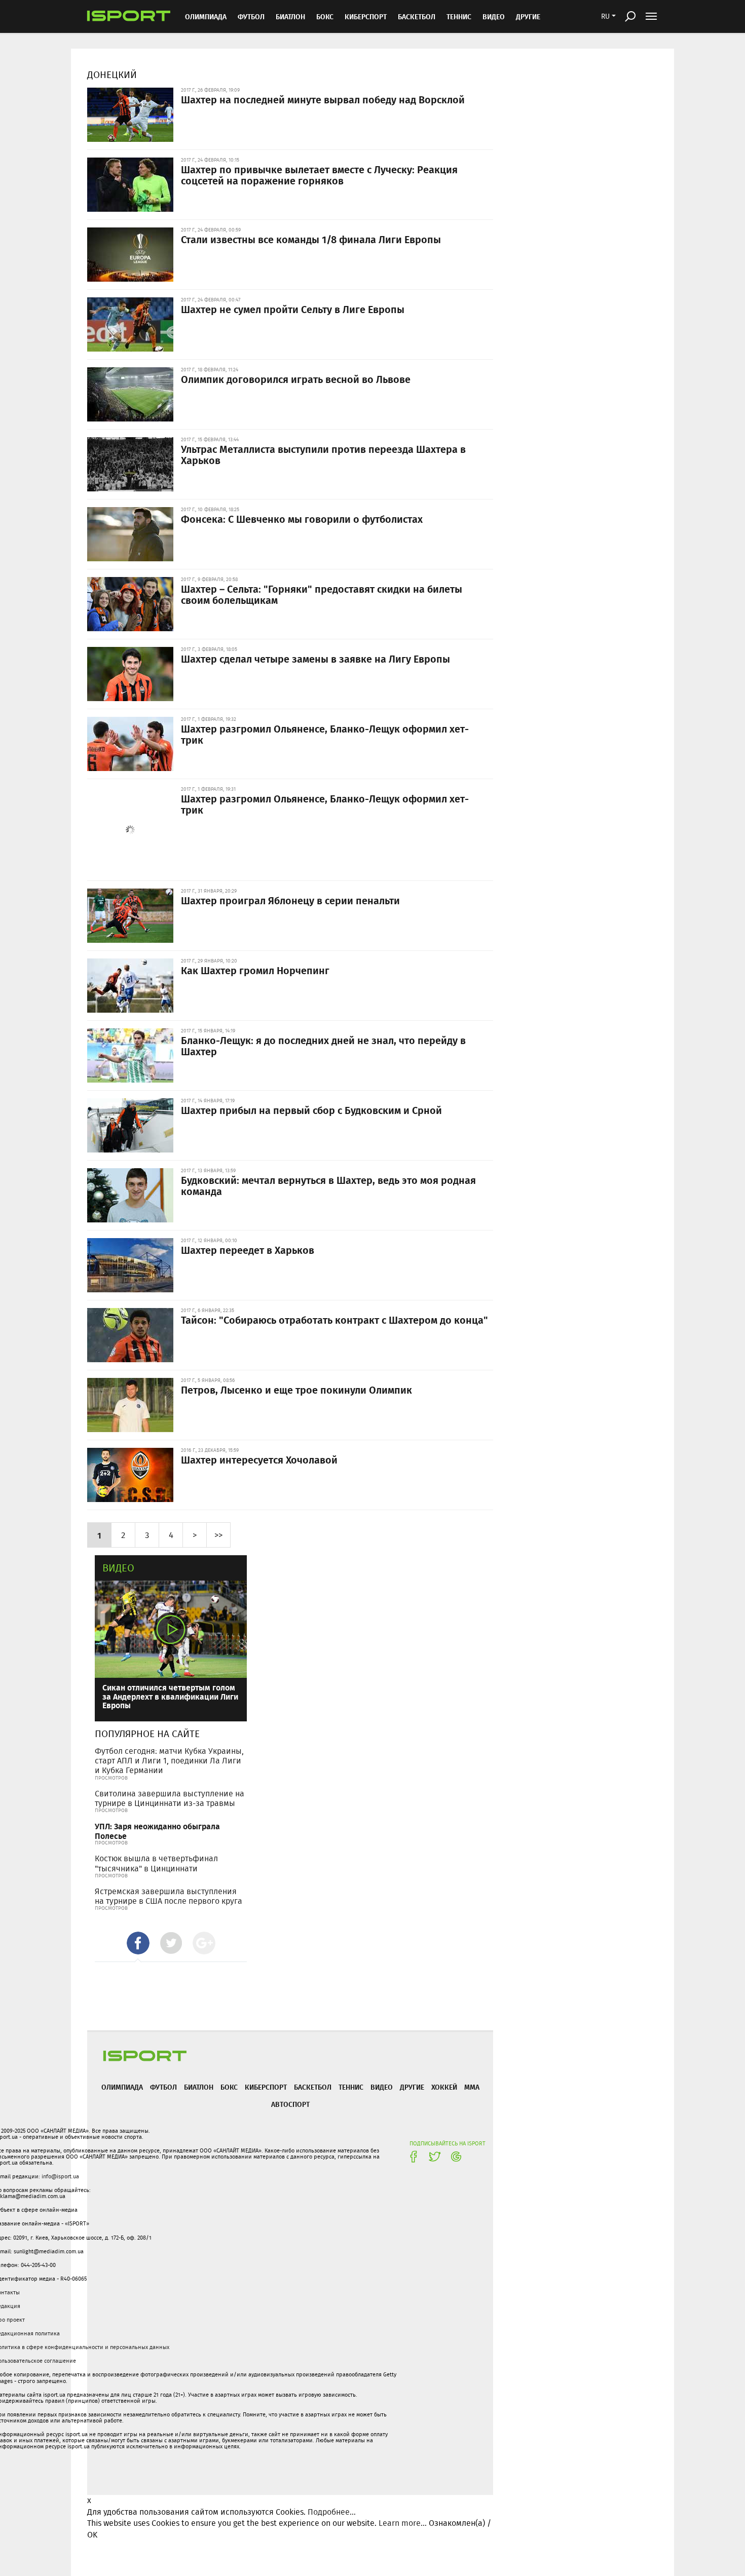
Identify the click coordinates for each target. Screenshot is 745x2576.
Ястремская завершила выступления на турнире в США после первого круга (169, 1896)
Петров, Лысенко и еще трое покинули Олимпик (296, 1390)
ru (605, 16)
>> (218, 1535)
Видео (118, 1568)
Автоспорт (290, 2104)
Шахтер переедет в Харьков (248, 1250)
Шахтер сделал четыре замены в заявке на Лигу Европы (315, 659)
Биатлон (290, 16)
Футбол (251, 16)
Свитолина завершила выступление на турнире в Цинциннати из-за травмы (170, 1798)
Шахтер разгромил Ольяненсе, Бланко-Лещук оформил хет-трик (325, 734)
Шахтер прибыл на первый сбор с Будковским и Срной (311, 1110)
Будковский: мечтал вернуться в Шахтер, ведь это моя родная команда (328, 1185)
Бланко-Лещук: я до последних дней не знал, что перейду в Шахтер (323, 1046)
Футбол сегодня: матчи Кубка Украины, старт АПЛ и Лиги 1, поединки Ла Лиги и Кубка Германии (169, 1761)
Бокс (325, 16)
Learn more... (403, 2523)
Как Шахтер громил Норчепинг (255, 970)
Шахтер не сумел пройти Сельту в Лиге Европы (293, 309)
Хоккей (444, 2087)
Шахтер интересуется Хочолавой (259, 1459)
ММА (472, 2087)
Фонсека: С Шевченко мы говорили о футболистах (302, 519)
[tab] (138, 1943)
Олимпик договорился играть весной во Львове (296, 379)
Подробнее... (332, 2512)
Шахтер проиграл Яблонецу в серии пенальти (290, 900)
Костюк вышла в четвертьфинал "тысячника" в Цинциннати (156, 1863)
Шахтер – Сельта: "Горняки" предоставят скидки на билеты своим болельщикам (322, 594)
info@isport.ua (60, 2176)
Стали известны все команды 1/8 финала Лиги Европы (311, 239)
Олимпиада (206, 16)
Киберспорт (366, 16)
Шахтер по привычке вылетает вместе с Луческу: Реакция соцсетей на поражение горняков (319, 175)
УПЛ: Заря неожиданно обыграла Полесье (157, 1831)
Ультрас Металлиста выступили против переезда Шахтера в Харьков (323, 454)
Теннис (459, 16)
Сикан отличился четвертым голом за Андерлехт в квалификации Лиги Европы (170, 1696)
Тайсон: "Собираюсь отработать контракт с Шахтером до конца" (334, 1320)
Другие (528, 16)
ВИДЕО (494, 16)
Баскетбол (417, 16)
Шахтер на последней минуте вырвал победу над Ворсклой (323, 99)
